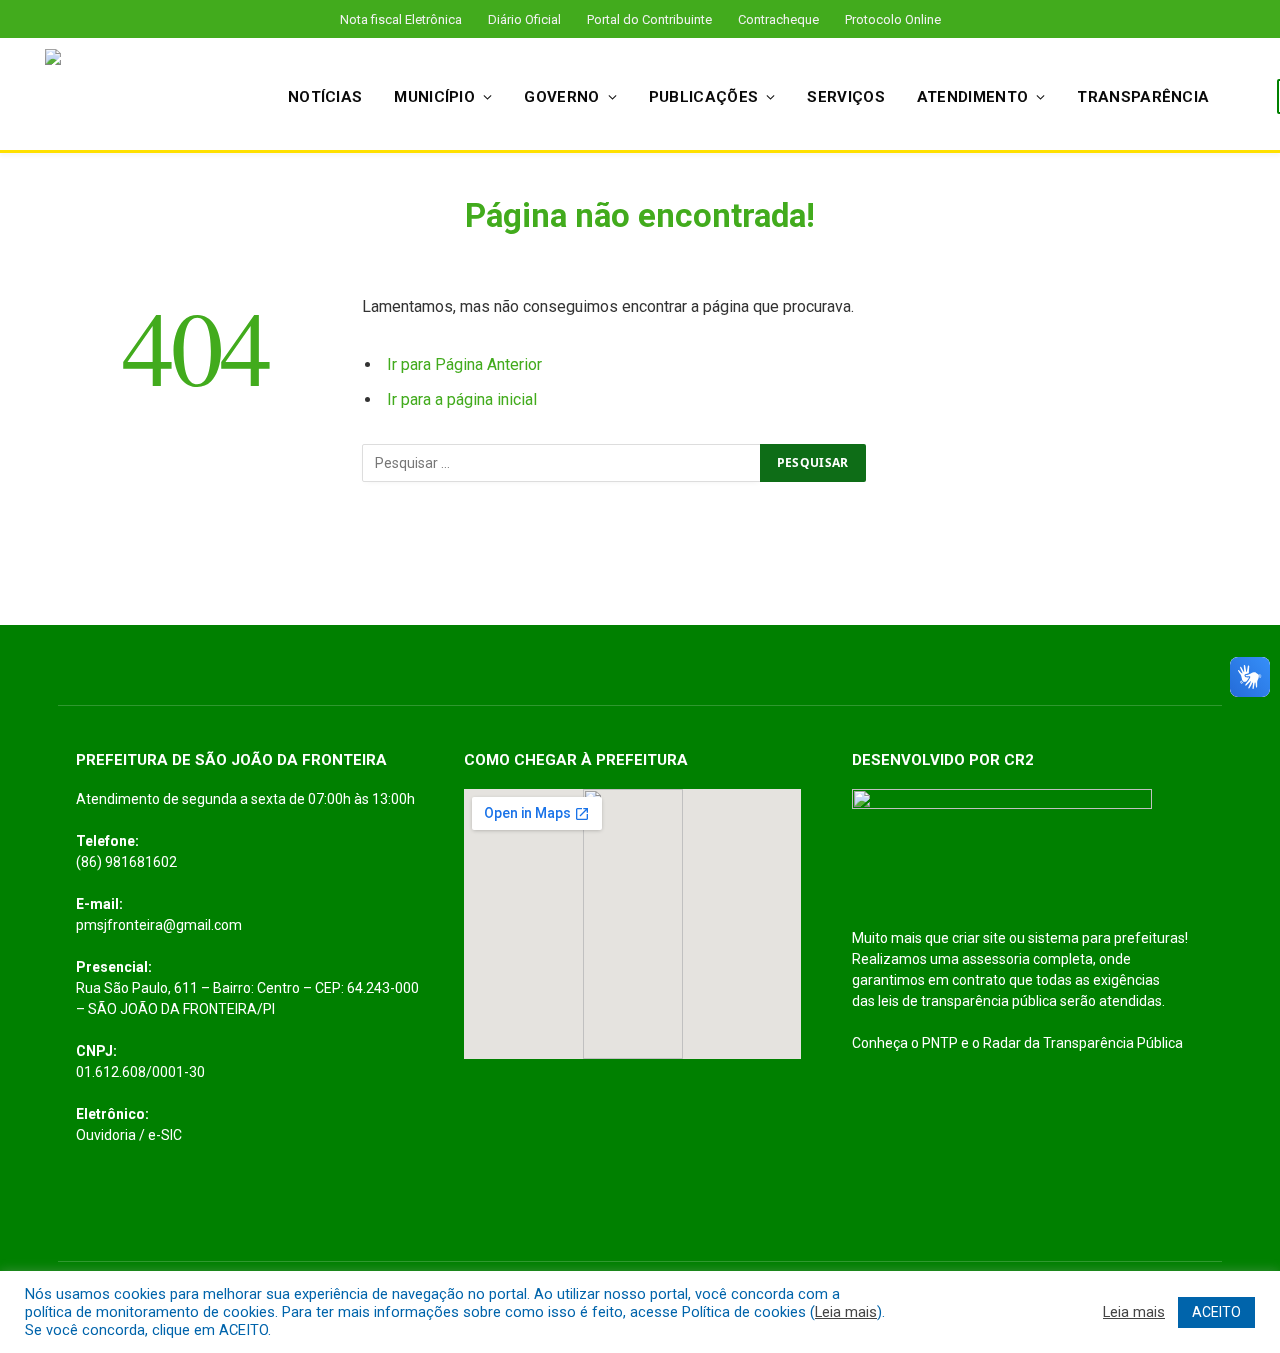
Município (434, 97)
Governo (561, 97)
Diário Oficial (524, 19)
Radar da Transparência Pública (1083, 1043)
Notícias (325, 97)
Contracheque (778, 19)
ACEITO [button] (1216, 1312)
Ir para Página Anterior (464, 364)
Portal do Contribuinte (649, 19)
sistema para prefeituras (1106, 938)
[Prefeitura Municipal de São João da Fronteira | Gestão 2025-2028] (140, 96)
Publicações (703, 97)
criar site (979, 938)
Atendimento (972, 97)
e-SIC (165, 1135)
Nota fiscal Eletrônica (401, 19)
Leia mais (846, 1312)
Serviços (845, 97)
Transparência (1143, 97)
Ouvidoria (106, 1135)
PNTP (940, 1043)
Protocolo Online (893, 19)
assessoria (996, 959)
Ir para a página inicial (462, 399)
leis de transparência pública (967, 1001)
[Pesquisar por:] (562, 463)
